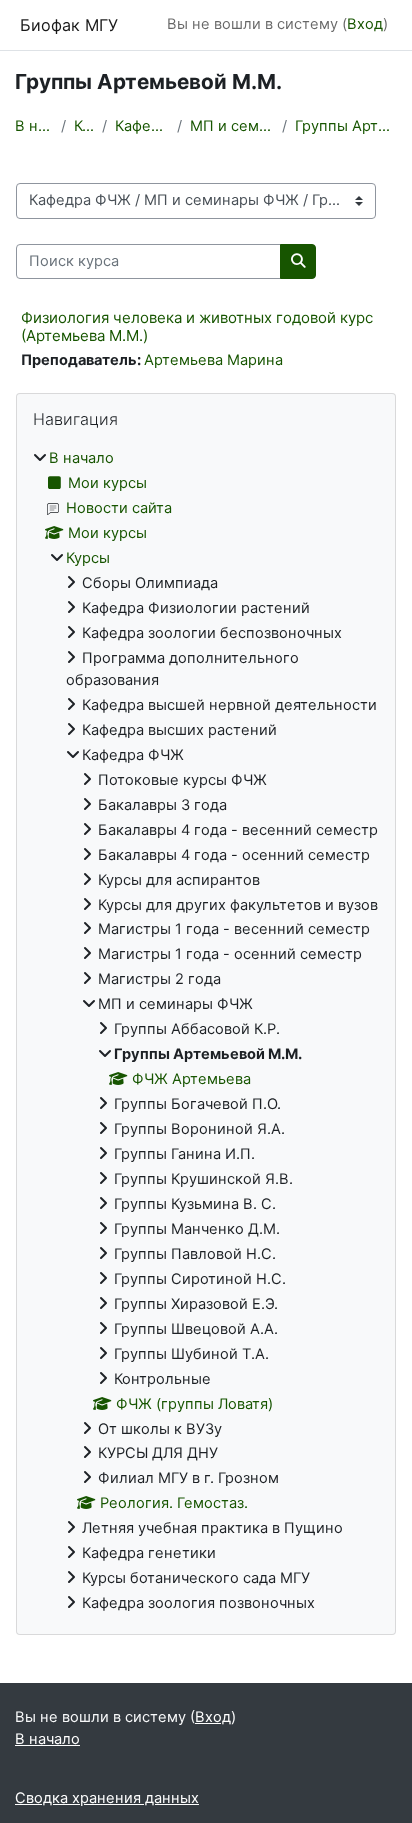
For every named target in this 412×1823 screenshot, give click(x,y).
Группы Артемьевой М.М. (346, 126)
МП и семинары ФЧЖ (232, 126)
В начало (34, 126)
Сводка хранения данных (107, 1798)
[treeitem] (206, 1031)
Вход (365, 24)
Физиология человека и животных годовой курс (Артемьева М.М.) (197, 326)
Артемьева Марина (213, 360)
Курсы (84, 126)
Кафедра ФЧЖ (142, 126)
